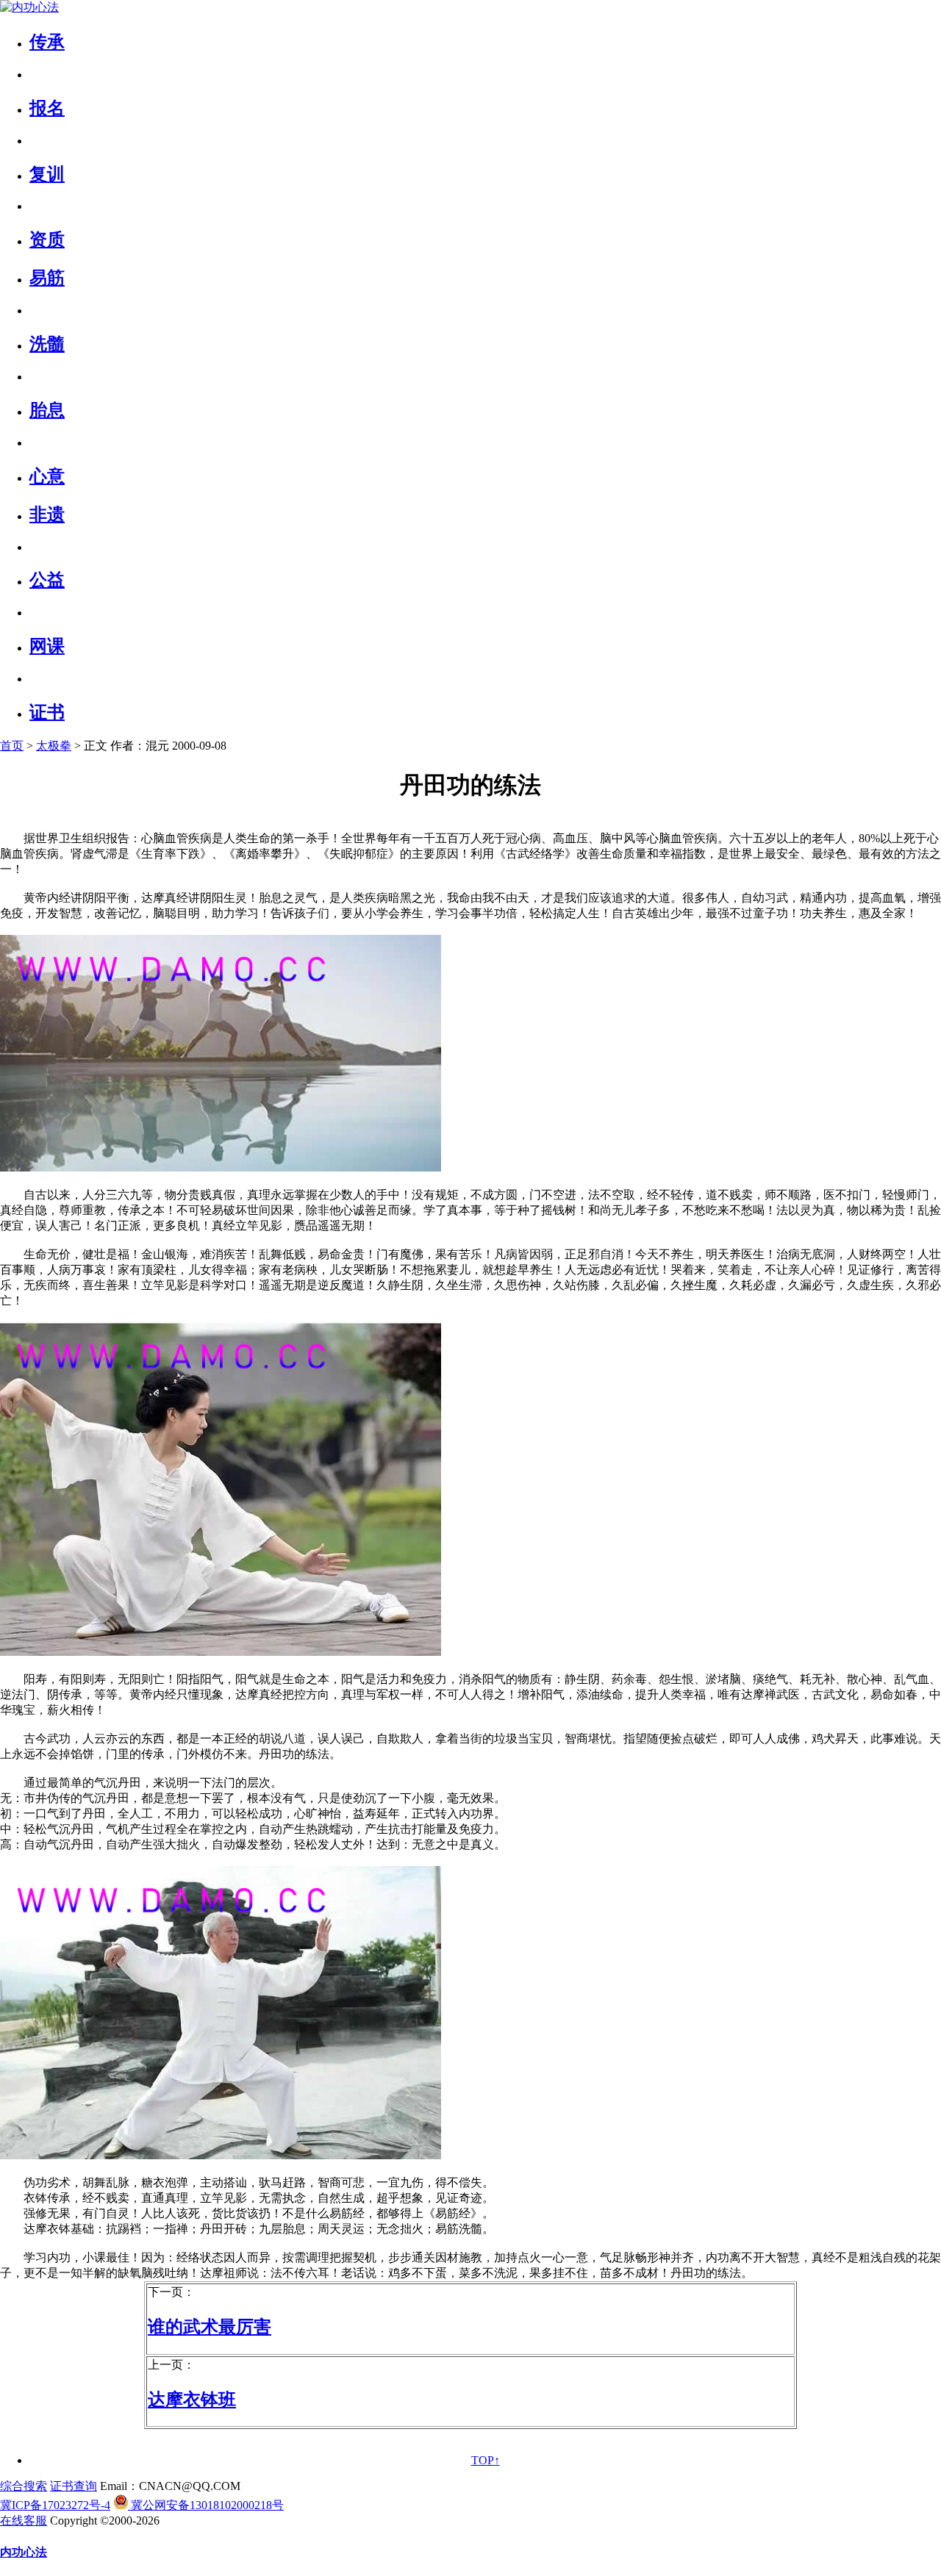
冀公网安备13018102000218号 (206, 2505)
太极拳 (54, 746)
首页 (12, 746)
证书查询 (74, 2486)
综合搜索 (24, 2486)
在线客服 (24, 2521)
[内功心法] (29, 7)
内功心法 (24, 2552)
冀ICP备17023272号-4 (55, 2505)
